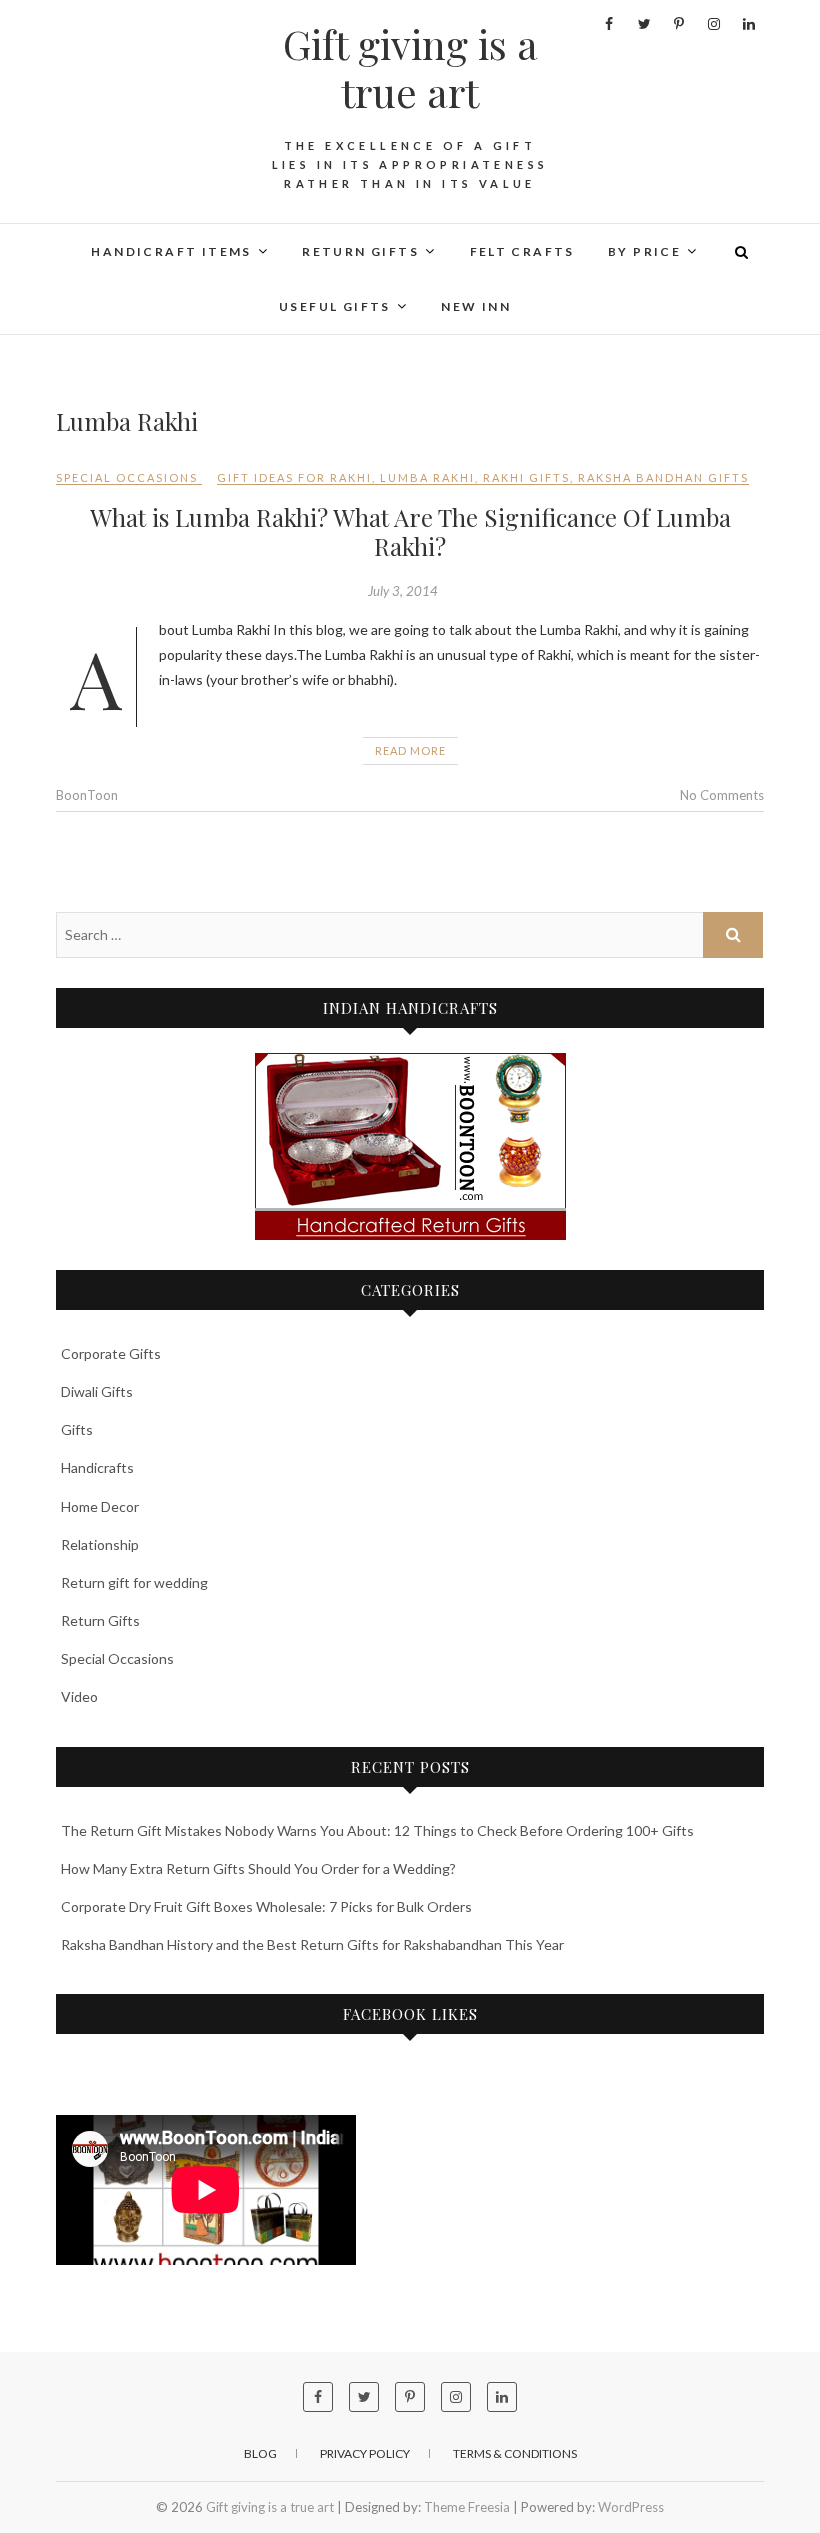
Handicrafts (97, 1467)
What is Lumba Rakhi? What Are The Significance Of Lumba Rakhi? (410, 531)
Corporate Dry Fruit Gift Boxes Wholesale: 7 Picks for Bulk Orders (266, 1906)
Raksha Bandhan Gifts (663, 477)
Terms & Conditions (515, 2453)
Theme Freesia (467, 2507)
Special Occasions (127, 477)
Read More (410, 750)
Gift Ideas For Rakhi (294, 477)
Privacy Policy (365, 2453)
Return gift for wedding (134, 1582)
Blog (260, 2453)
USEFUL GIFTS (335, 306)
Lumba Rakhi (427, 477)
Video (79, 1696)
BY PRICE (644, 251)
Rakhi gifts (526, 477)
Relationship (100, 1544)
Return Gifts (100, 1620)
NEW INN (476, 306)
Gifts (77, 1429)
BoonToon (87, 795)
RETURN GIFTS (360, 251)
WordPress (631, 2507)
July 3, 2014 (403, 591)
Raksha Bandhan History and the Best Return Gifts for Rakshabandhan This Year (312, 1944)
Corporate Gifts (111, 1353)
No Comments (722, 795)
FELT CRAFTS (522, 251)
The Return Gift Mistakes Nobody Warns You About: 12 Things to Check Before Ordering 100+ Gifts (377, 1830)
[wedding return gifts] (410, 1146)
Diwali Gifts (97, 1391)
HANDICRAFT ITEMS (171, 251)
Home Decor (100, 1506)
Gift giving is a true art (410, 68)
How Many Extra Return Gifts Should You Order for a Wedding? (258, 1868)
